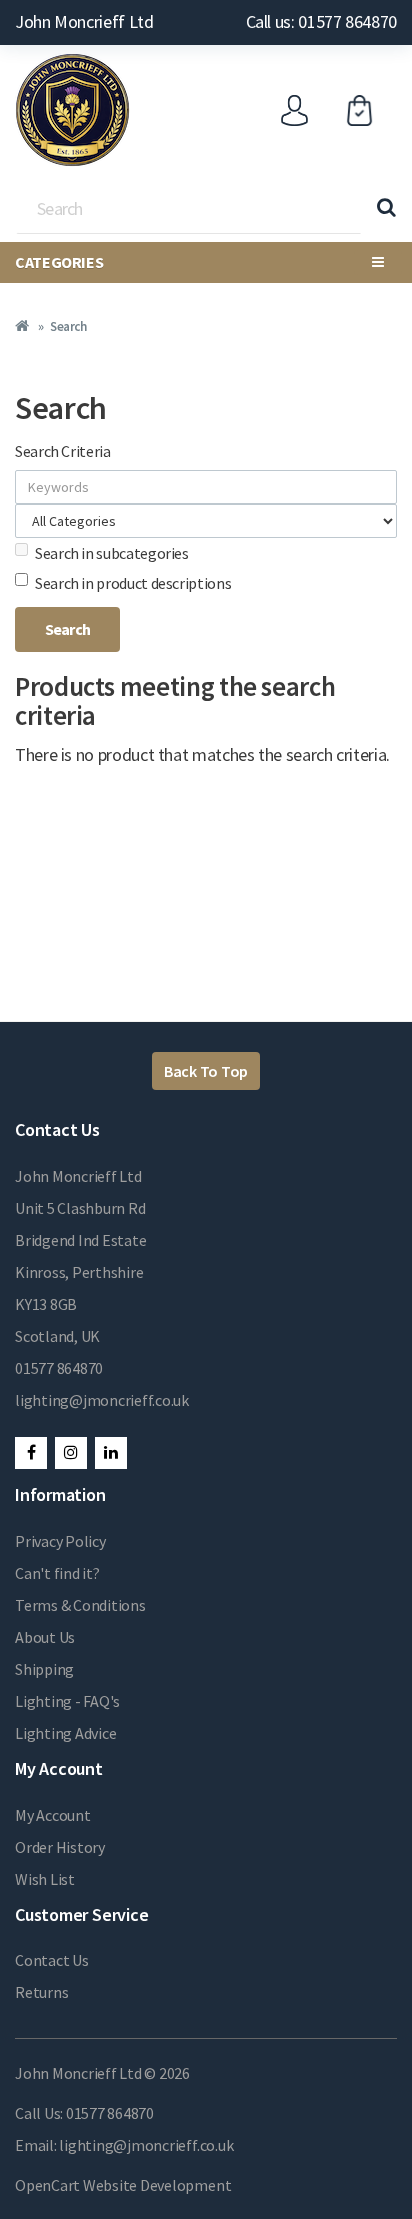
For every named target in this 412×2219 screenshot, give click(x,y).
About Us (45, 1637)
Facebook (31, 1453)
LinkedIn (111, 1453)
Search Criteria (63, 451)
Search (68, 326)
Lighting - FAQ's (67, 1701)
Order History (60, 1847)
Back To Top (206, 1071)
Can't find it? (57, 1573)
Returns (41, 1992)
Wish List (45, 1879)
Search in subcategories (112, 553)
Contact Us (52, 1960)
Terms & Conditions (80, 1605)
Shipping (44, 1669)
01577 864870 (59, 1368)
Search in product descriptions (133, 583)
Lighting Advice (65, 1733)
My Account (53, 1815)
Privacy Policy (60, 1541)
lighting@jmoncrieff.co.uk (102, 1400)
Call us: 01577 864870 (321, 21)
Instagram (71, 1453)
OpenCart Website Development (123, 2185)
